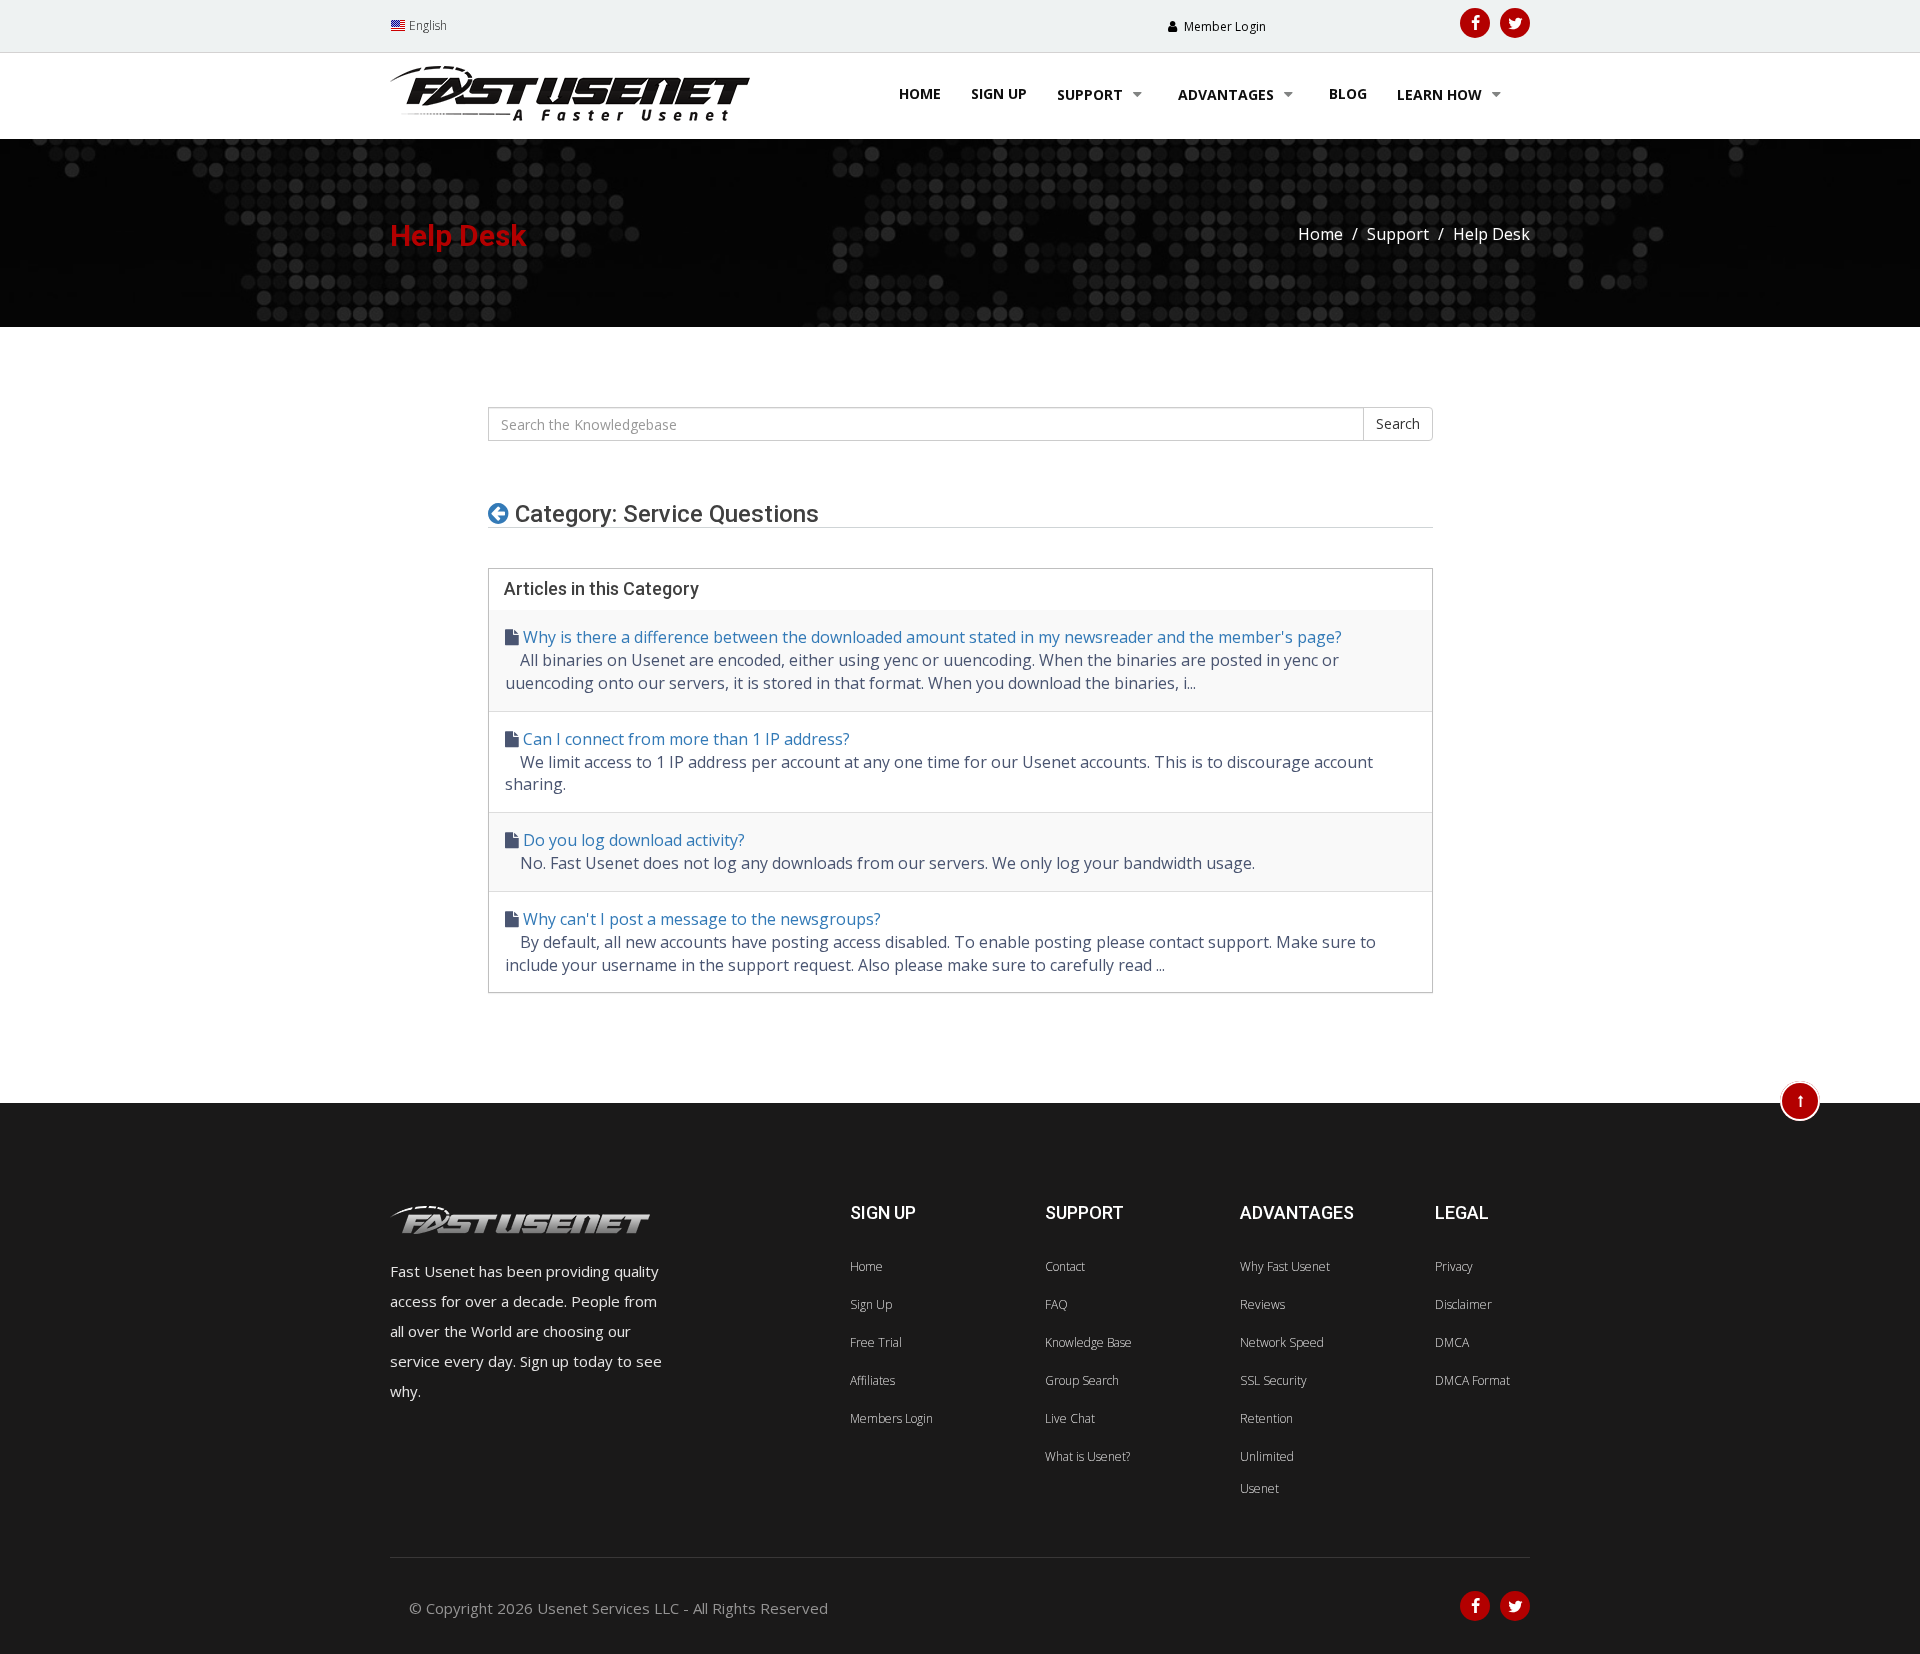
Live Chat (1070, 1418)
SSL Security (1273, 1380)
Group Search (1082, 1380)
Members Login (891, 1418)
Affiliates (872, 1380)
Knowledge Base (1088, 1342)
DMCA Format (1472, 1380)
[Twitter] (1515, 23)
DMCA (1452, 1342)
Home (920, 93)
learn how (1441, 94)
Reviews (1262, 1304)
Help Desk (1491, 234)
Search (1398, 423)
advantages (1228, 94)
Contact (1065, 1266)
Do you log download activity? (634, 840)
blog (1348, 93)
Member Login (1223, 26)
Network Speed (1282, 1342)
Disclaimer (1463, 1304)
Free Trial (876, 1342)
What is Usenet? (1087, 1456)
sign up (999, 93)
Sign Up (871, 1304)
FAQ (1056, 1304)
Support (1398, 234)
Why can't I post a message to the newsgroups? (702, 919)
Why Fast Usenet (1285, 1266)
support (1092, 94)
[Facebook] (1475, 23)
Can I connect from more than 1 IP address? (686, 739)
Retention (1266, 1418)
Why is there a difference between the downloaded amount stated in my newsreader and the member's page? (932, 637)
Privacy (1454, 1266)
